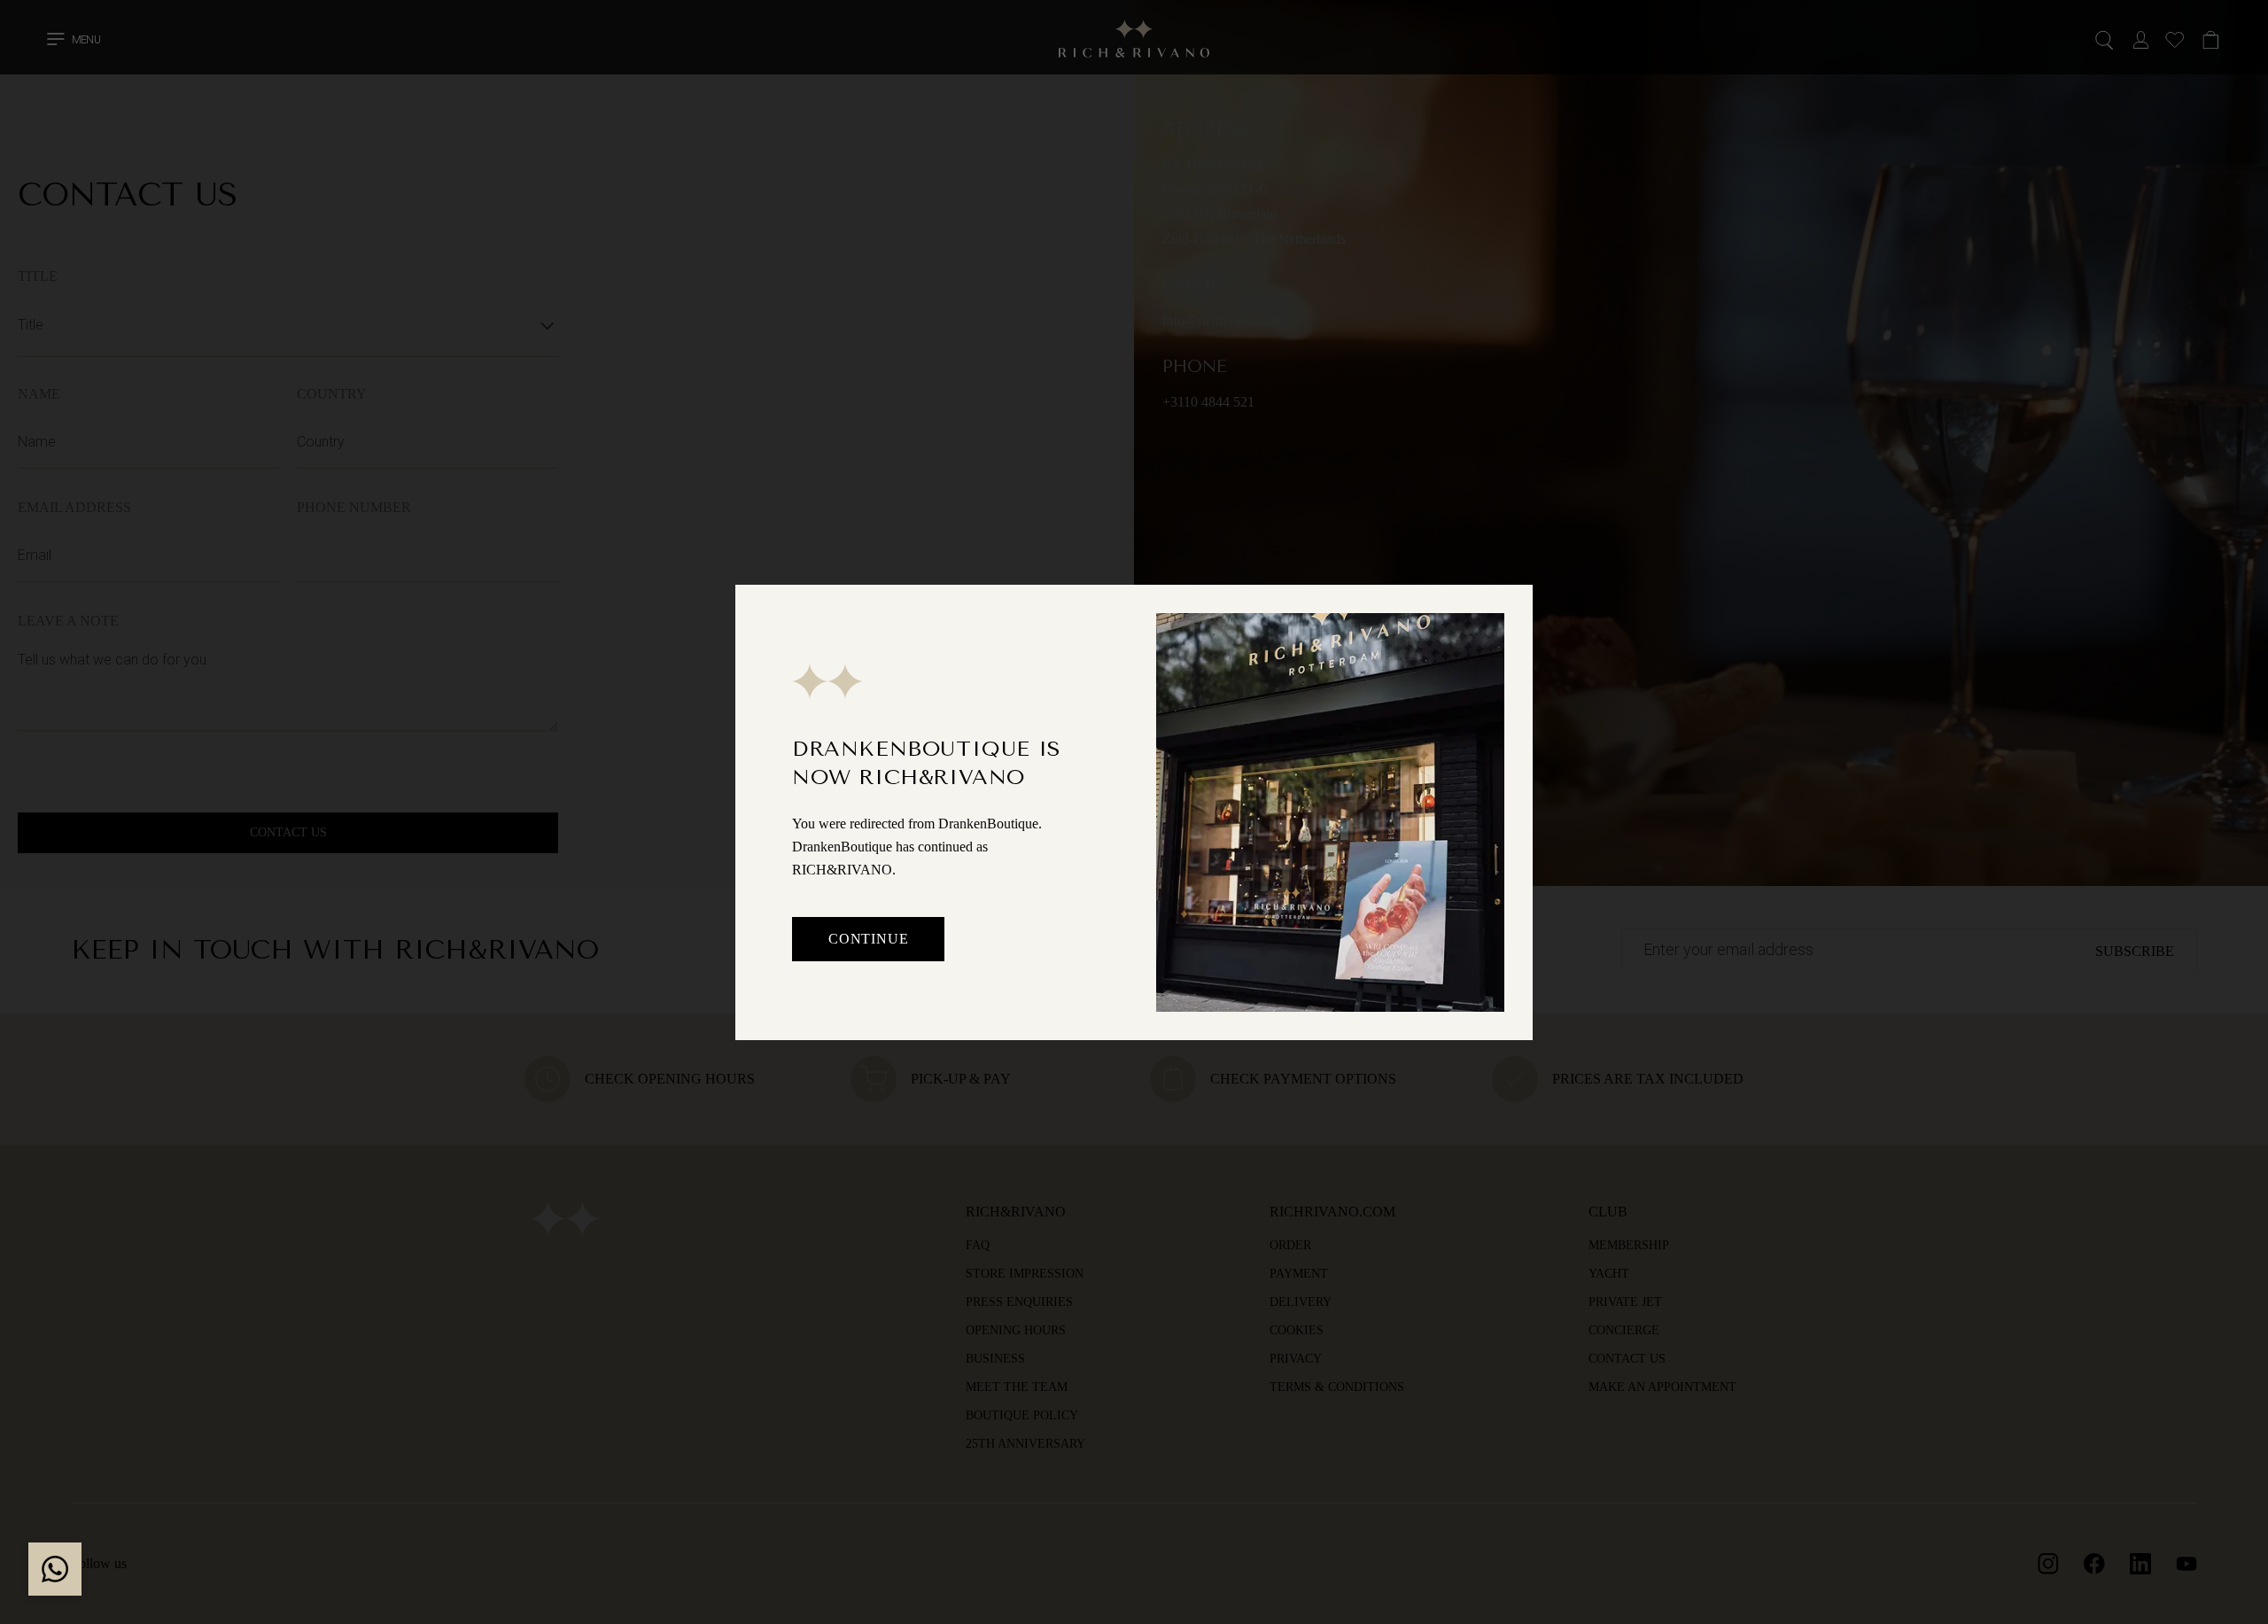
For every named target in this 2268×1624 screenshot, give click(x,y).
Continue (868, 939)
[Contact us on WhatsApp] (55, 1569)
